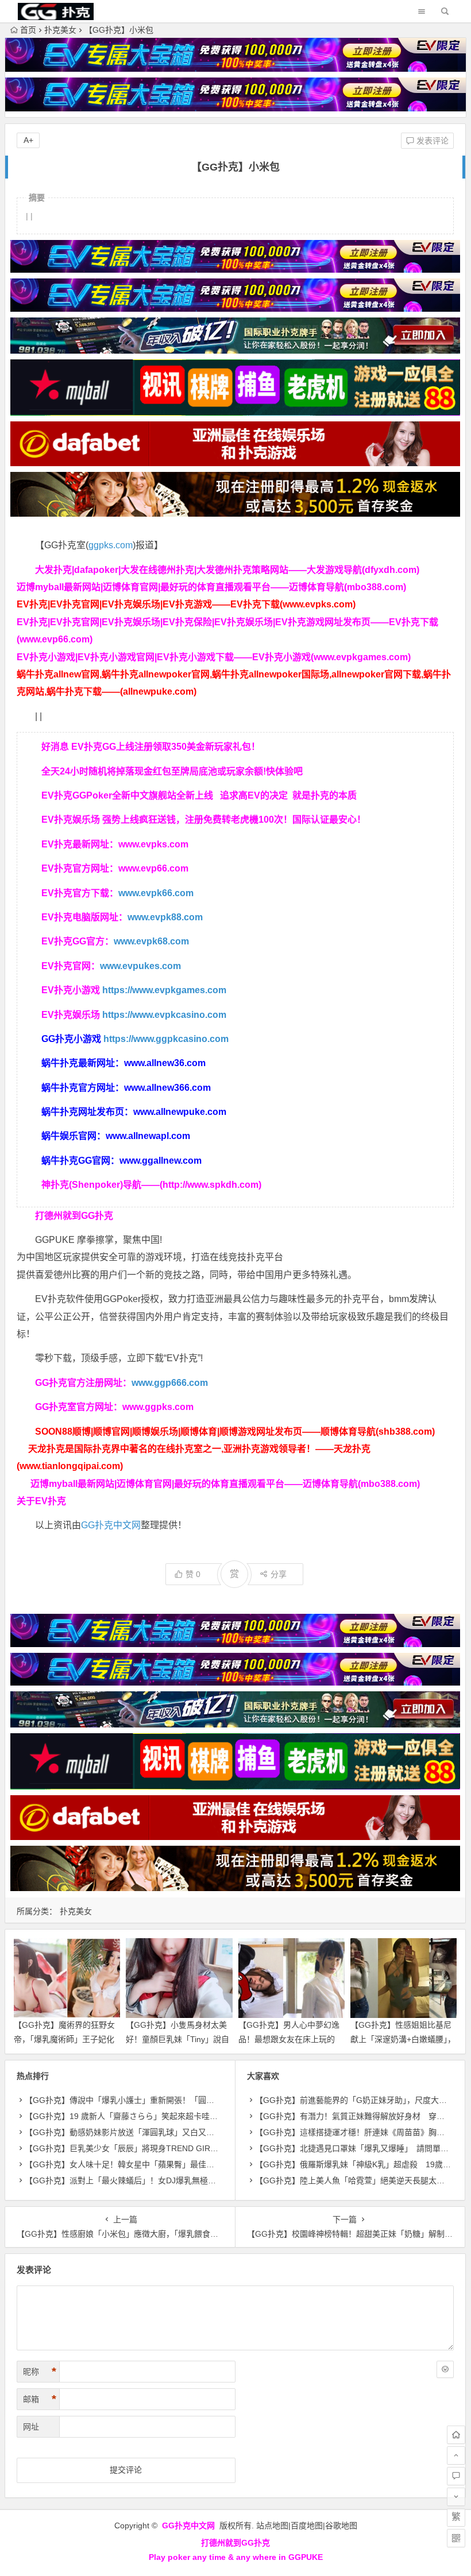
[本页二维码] (456, 2538)
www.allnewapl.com (148, 1136)
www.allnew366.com (167, 1088)
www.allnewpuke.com (180, 1112)
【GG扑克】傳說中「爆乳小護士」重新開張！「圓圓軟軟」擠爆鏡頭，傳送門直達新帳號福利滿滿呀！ (208, 2100)
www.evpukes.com (140, 966)
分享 (279, 1574)
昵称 (40, 2372)
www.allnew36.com (165, 1063)
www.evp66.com (153, 868)
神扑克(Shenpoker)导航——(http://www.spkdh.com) (151, 1185)
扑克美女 (60, 30)
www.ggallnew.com (161, 1161)
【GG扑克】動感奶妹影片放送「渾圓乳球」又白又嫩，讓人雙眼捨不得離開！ (164, 2132)
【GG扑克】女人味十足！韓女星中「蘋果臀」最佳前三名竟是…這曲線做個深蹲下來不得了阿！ (196, 2164)
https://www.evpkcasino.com (164, 1015)
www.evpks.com (153, 844)
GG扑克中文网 (111, 1525)
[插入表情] (445, 2369)
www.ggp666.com (170, 1383)
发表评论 (431, 141)
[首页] (456, 2435)
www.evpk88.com (165, 917)
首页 (28, 30)
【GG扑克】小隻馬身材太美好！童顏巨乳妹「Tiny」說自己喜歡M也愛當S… (177, 2039)
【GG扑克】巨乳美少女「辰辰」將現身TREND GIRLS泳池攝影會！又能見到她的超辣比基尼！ (195, 2148)
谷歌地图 (341, 2525)
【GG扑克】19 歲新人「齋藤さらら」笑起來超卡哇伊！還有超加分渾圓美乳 (161, 2116)
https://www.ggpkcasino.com (166, 1039)
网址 (31, 2427)
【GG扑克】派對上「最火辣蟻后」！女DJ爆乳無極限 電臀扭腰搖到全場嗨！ (165, 2180)
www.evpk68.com (151, 941)
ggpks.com (111, 545)
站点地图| (273, 2525)
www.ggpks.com (158, 1407)
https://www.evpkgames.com (164, 990)
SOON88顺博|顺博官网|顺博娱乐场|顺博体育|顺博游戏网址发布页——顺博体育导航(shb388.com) (235, 1432)
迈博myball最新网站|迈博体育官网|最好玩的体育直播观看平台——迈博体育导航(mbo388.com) (211, 587)
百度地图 (307, 2525)
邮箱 (40, 2399)
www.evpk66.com (156, 893)
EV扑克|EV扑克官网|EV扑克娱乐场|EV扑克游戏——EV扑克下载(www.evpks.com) (186, 604)
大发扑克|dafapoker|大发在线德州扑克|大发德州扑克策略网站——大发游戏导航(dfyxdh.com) (227, 570)
